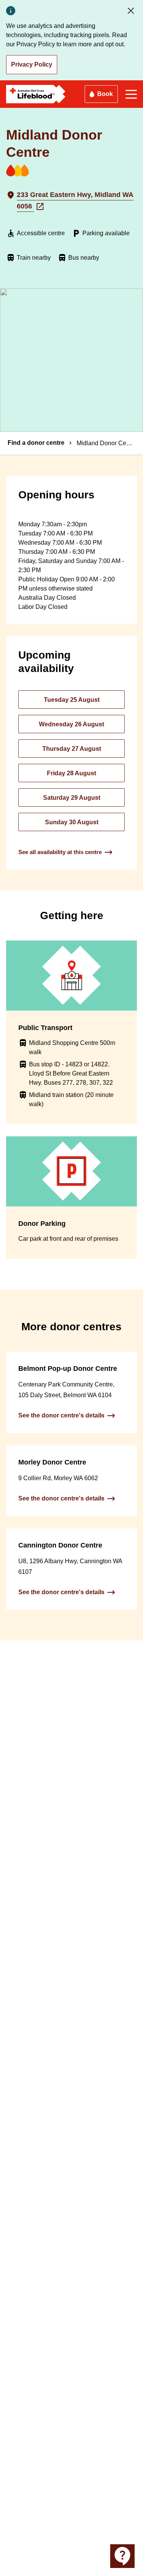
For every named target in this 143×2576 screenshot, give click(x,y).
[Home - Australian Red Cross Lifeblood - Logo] (36, 94)
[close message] (132, 11)
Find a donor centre (36, 443)
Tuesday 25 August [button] (72, 700)
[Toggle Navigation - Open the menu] (131, 94)
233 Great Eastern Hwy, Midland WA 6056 (75, 200)
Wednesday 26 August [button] (71, 724)
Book (105, 94)
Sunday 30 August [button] (72, 822)
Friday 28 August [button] (71, 773)
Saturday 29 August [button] (72, 798)
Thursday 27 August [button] (72, 749)
